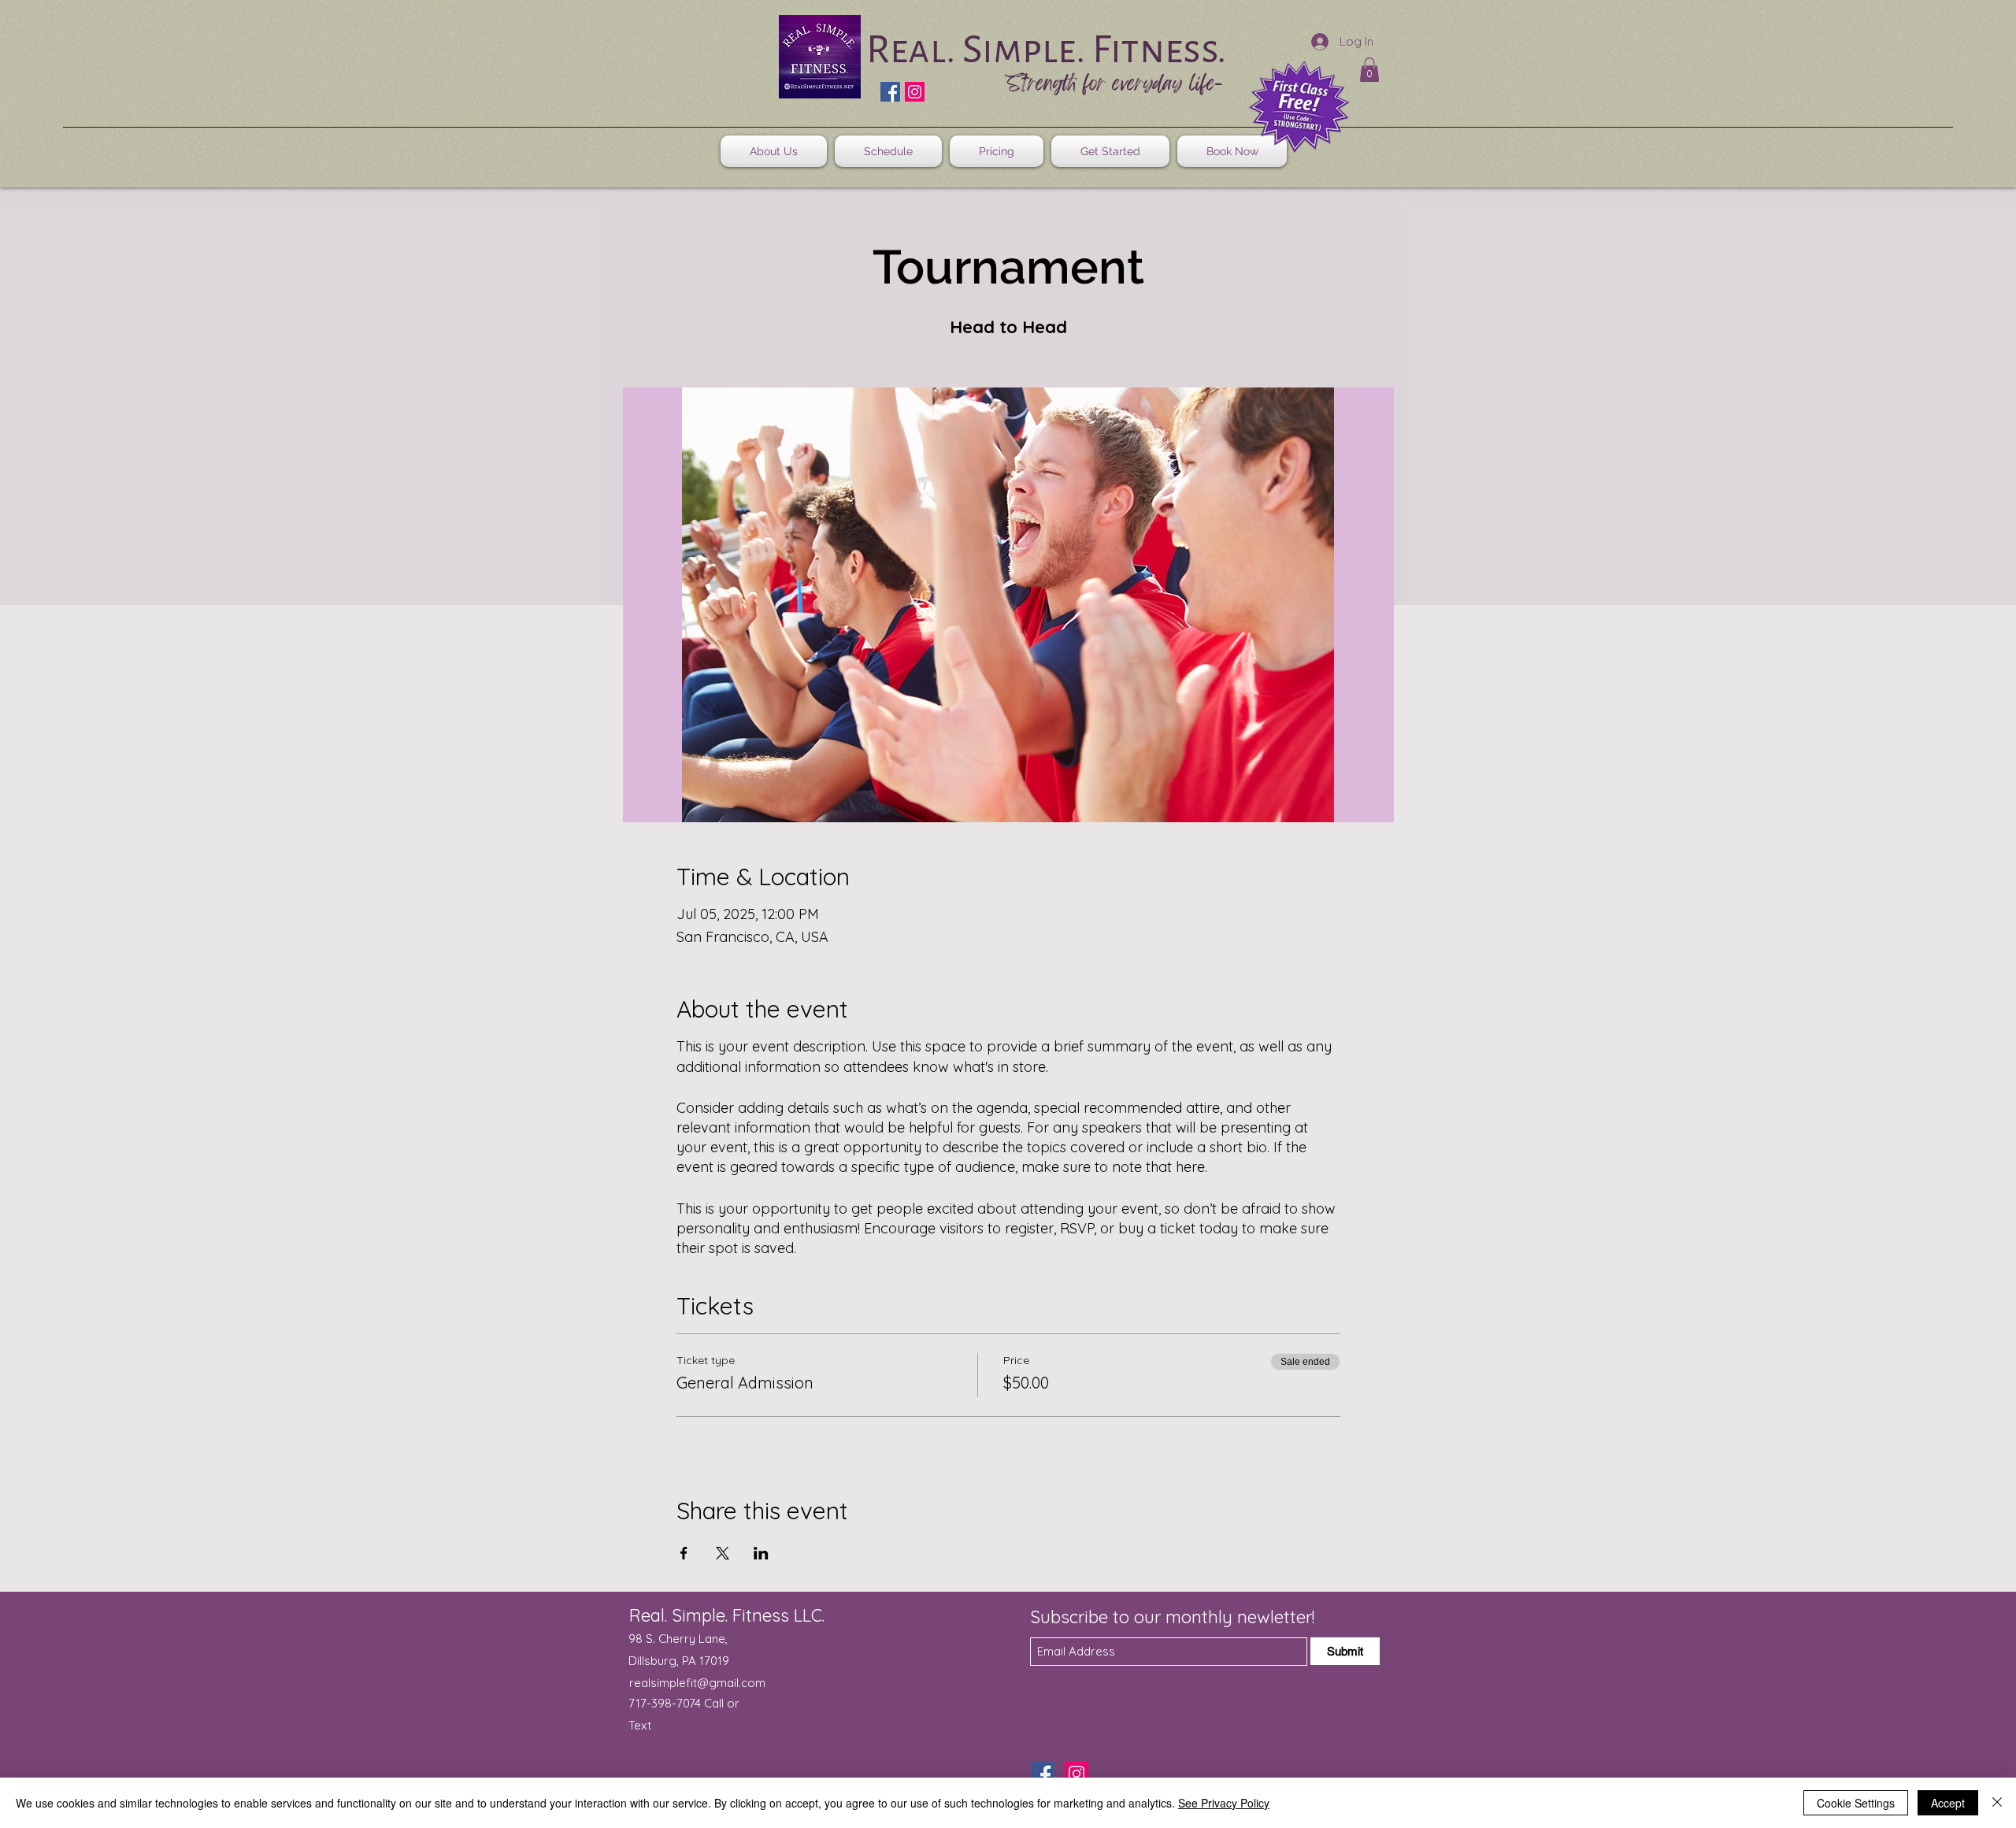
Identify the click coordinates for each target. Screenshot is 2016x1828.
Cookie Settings (1856, 1803)
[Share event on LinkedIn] (761, 1553)
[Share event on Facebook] (684, 1553)
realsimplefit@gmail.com (697, 1683)
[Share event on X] (723, 1553)
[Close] (1997, 1803)
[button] (1369, 70)
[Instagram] (915, 92)
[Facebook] (890, 92)
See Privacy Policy (1224, 1803)
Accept (1948, 1803)
